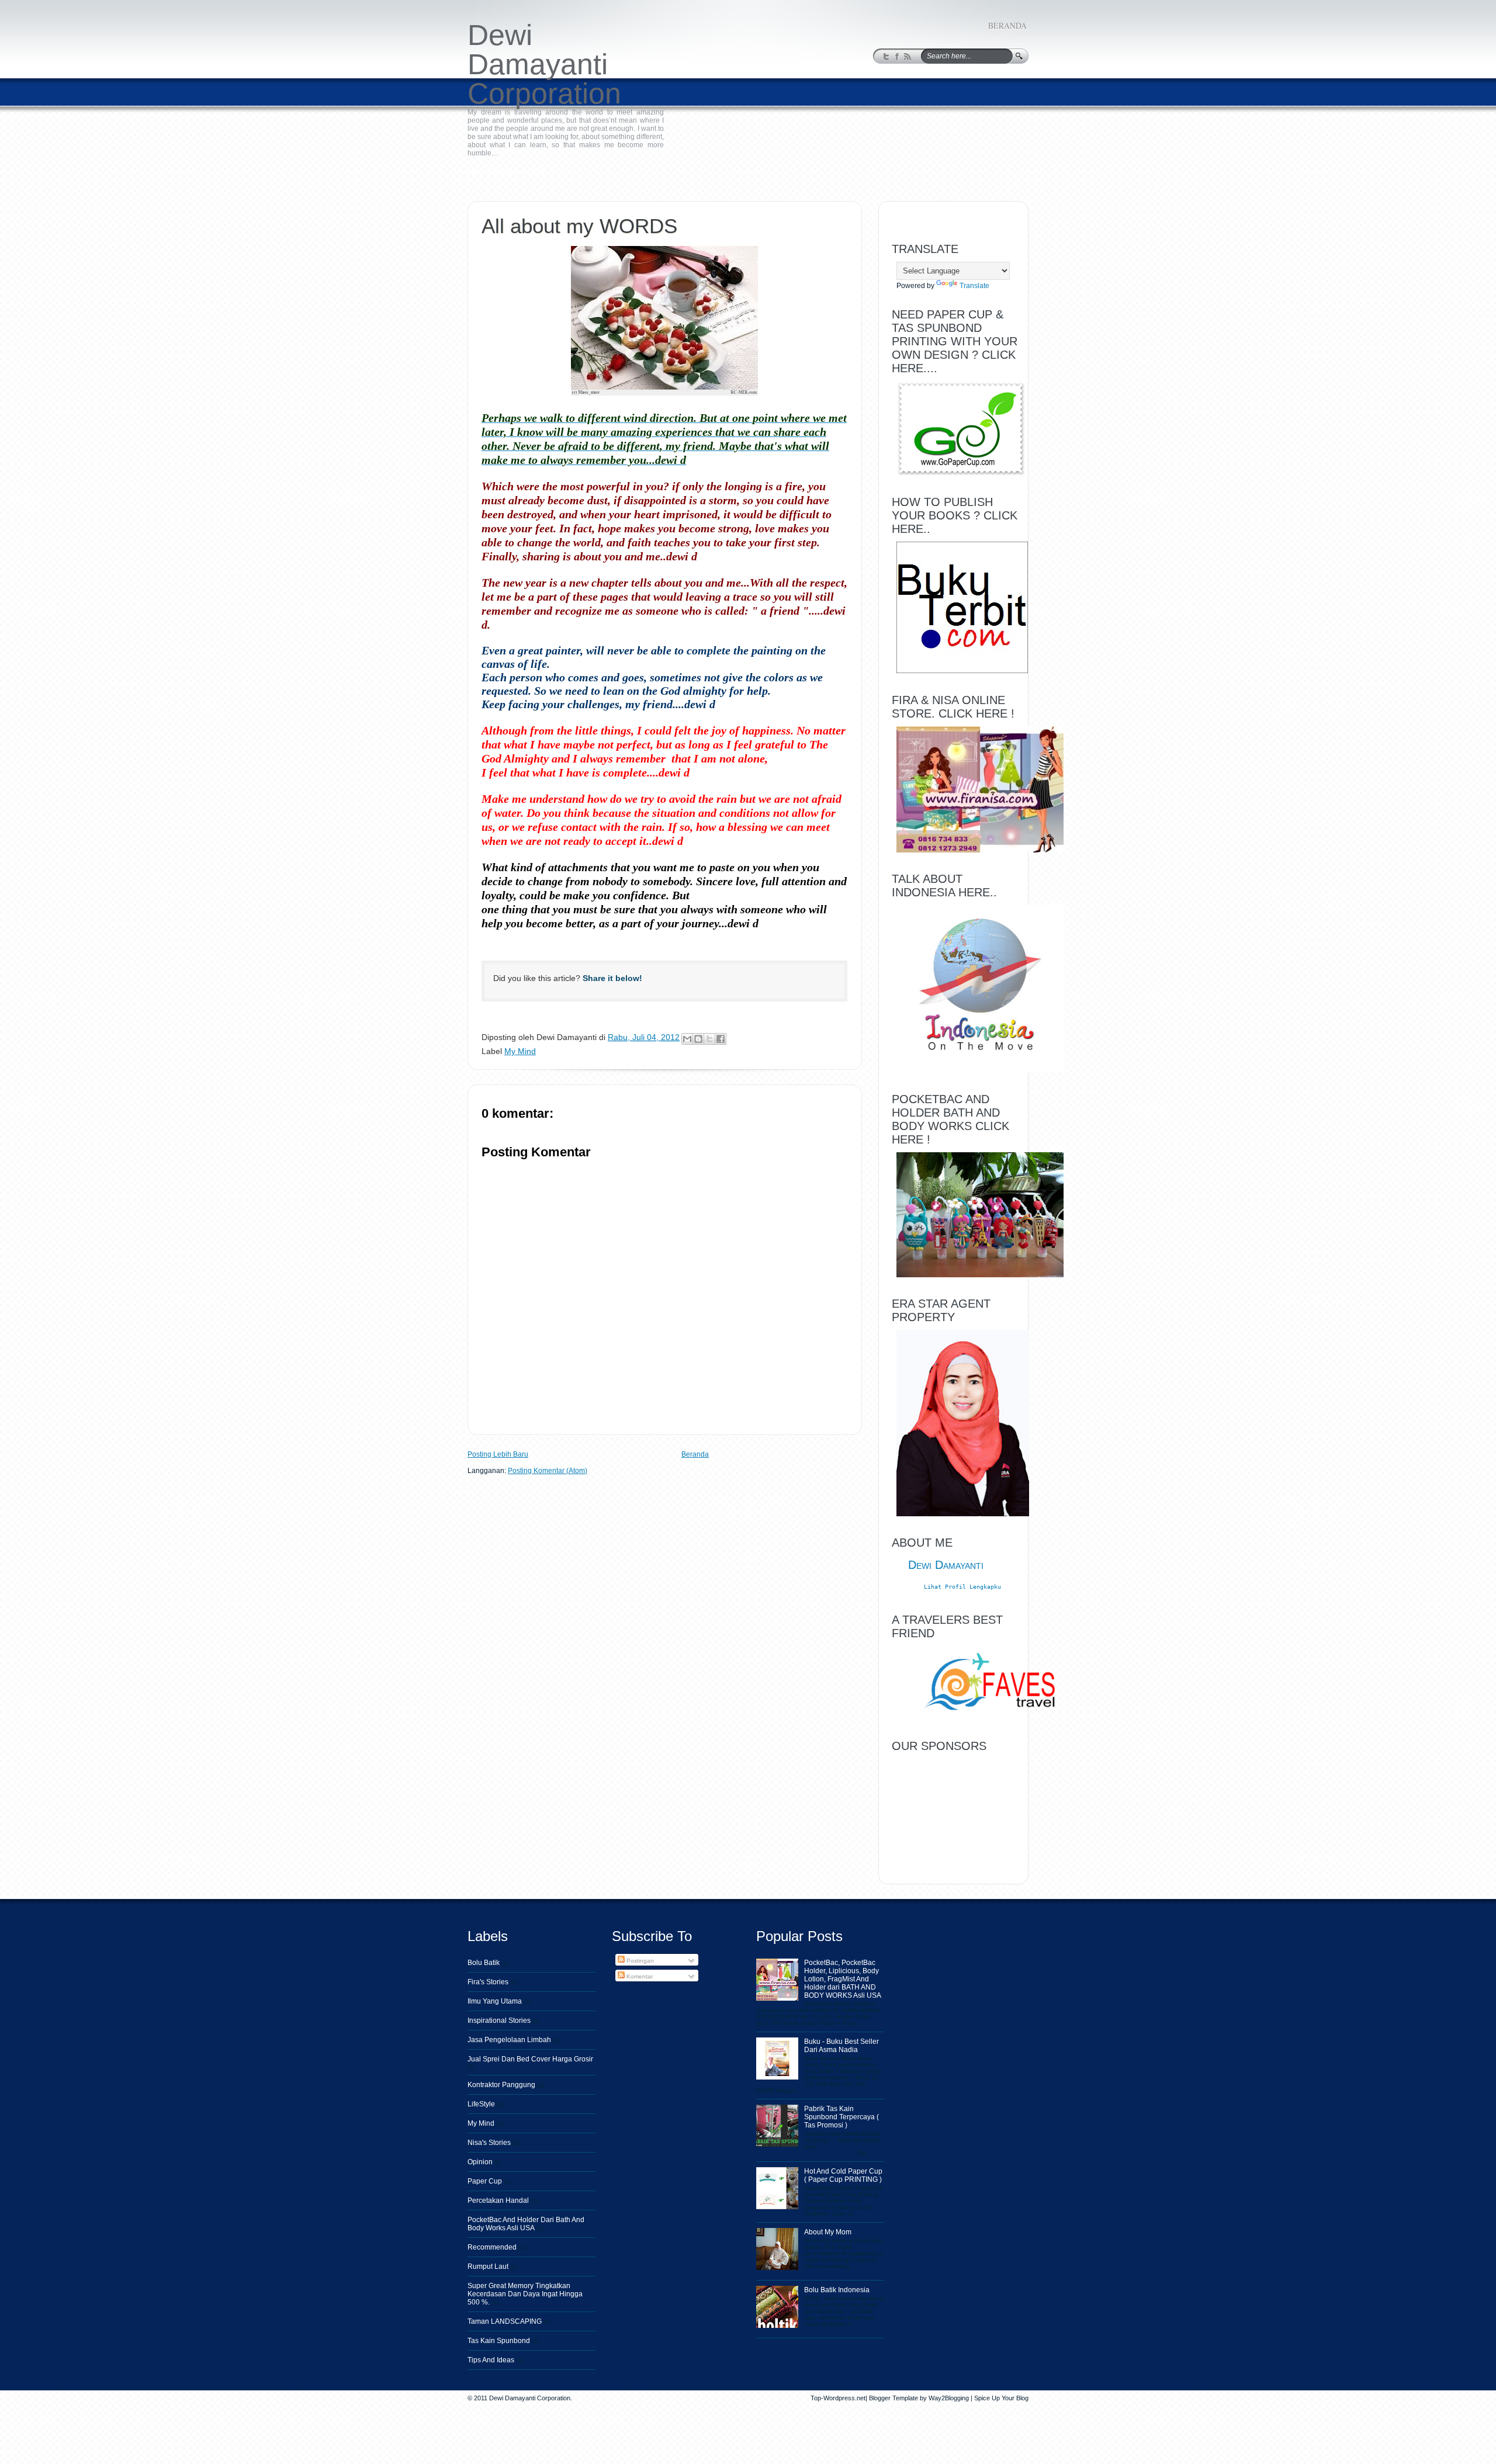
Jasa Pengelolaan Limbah (509, 2040)
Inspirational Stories (499, 2021)
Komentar (639, 1976)
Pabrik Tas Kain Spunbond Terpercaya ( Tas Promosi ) (841, 2117)
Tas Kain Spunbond (499, 2341)
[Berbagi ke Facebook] (721, 1039)
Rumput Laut (488, 2267)
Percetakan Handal (498, 2200)
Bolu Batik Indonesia (837, 2290)
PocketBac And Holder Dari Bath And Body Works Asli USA (526, 2224)
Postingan (639, 1961)
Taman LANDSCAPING (505, 2321)
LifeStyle (481, 2104)
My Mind (503, 171)
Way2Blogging (949, 2398)
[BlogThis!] (698, 1039)
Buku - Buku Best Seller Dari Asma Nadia (841, 2046)
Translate (974, 286)
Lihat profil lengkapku (962, 1587)
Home (476, 171)
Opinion (480, 2162)
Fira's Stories (488, 1982)
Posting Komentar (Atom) (548, 1471)
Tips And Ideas (491, 2360)
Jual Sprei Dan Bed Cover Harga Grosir (530, 2059)
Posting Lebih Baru (498, 1454)
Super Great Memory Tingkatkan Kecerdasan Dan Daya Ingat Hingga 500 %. (525, 2294)
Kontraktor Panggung (501, 2085)
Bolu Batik (484, 1963)
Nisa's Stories (489, 2143)
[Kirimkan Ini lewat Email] (687, 1039)
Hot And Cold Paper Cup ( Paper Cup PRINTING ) (843, 2175)
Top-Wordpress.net (838, 2398)
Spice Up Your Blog (1001, 2398)
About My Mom (828, 2232)
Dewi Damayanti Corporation (544, 64)
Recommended (492, 2247)
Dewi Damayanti (946, 1565)
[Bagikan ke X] (709, 1039)
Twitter (887, 57)
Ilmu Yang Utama (495, 2001)
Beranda (1007, 25)
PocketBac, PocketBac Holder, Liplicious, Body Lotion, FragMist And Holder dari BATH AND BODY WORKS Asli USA (843, 1979)
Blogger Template (894, 2398)
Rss (908, 57)
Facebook (897, 57)
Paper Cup (485, 2181)
